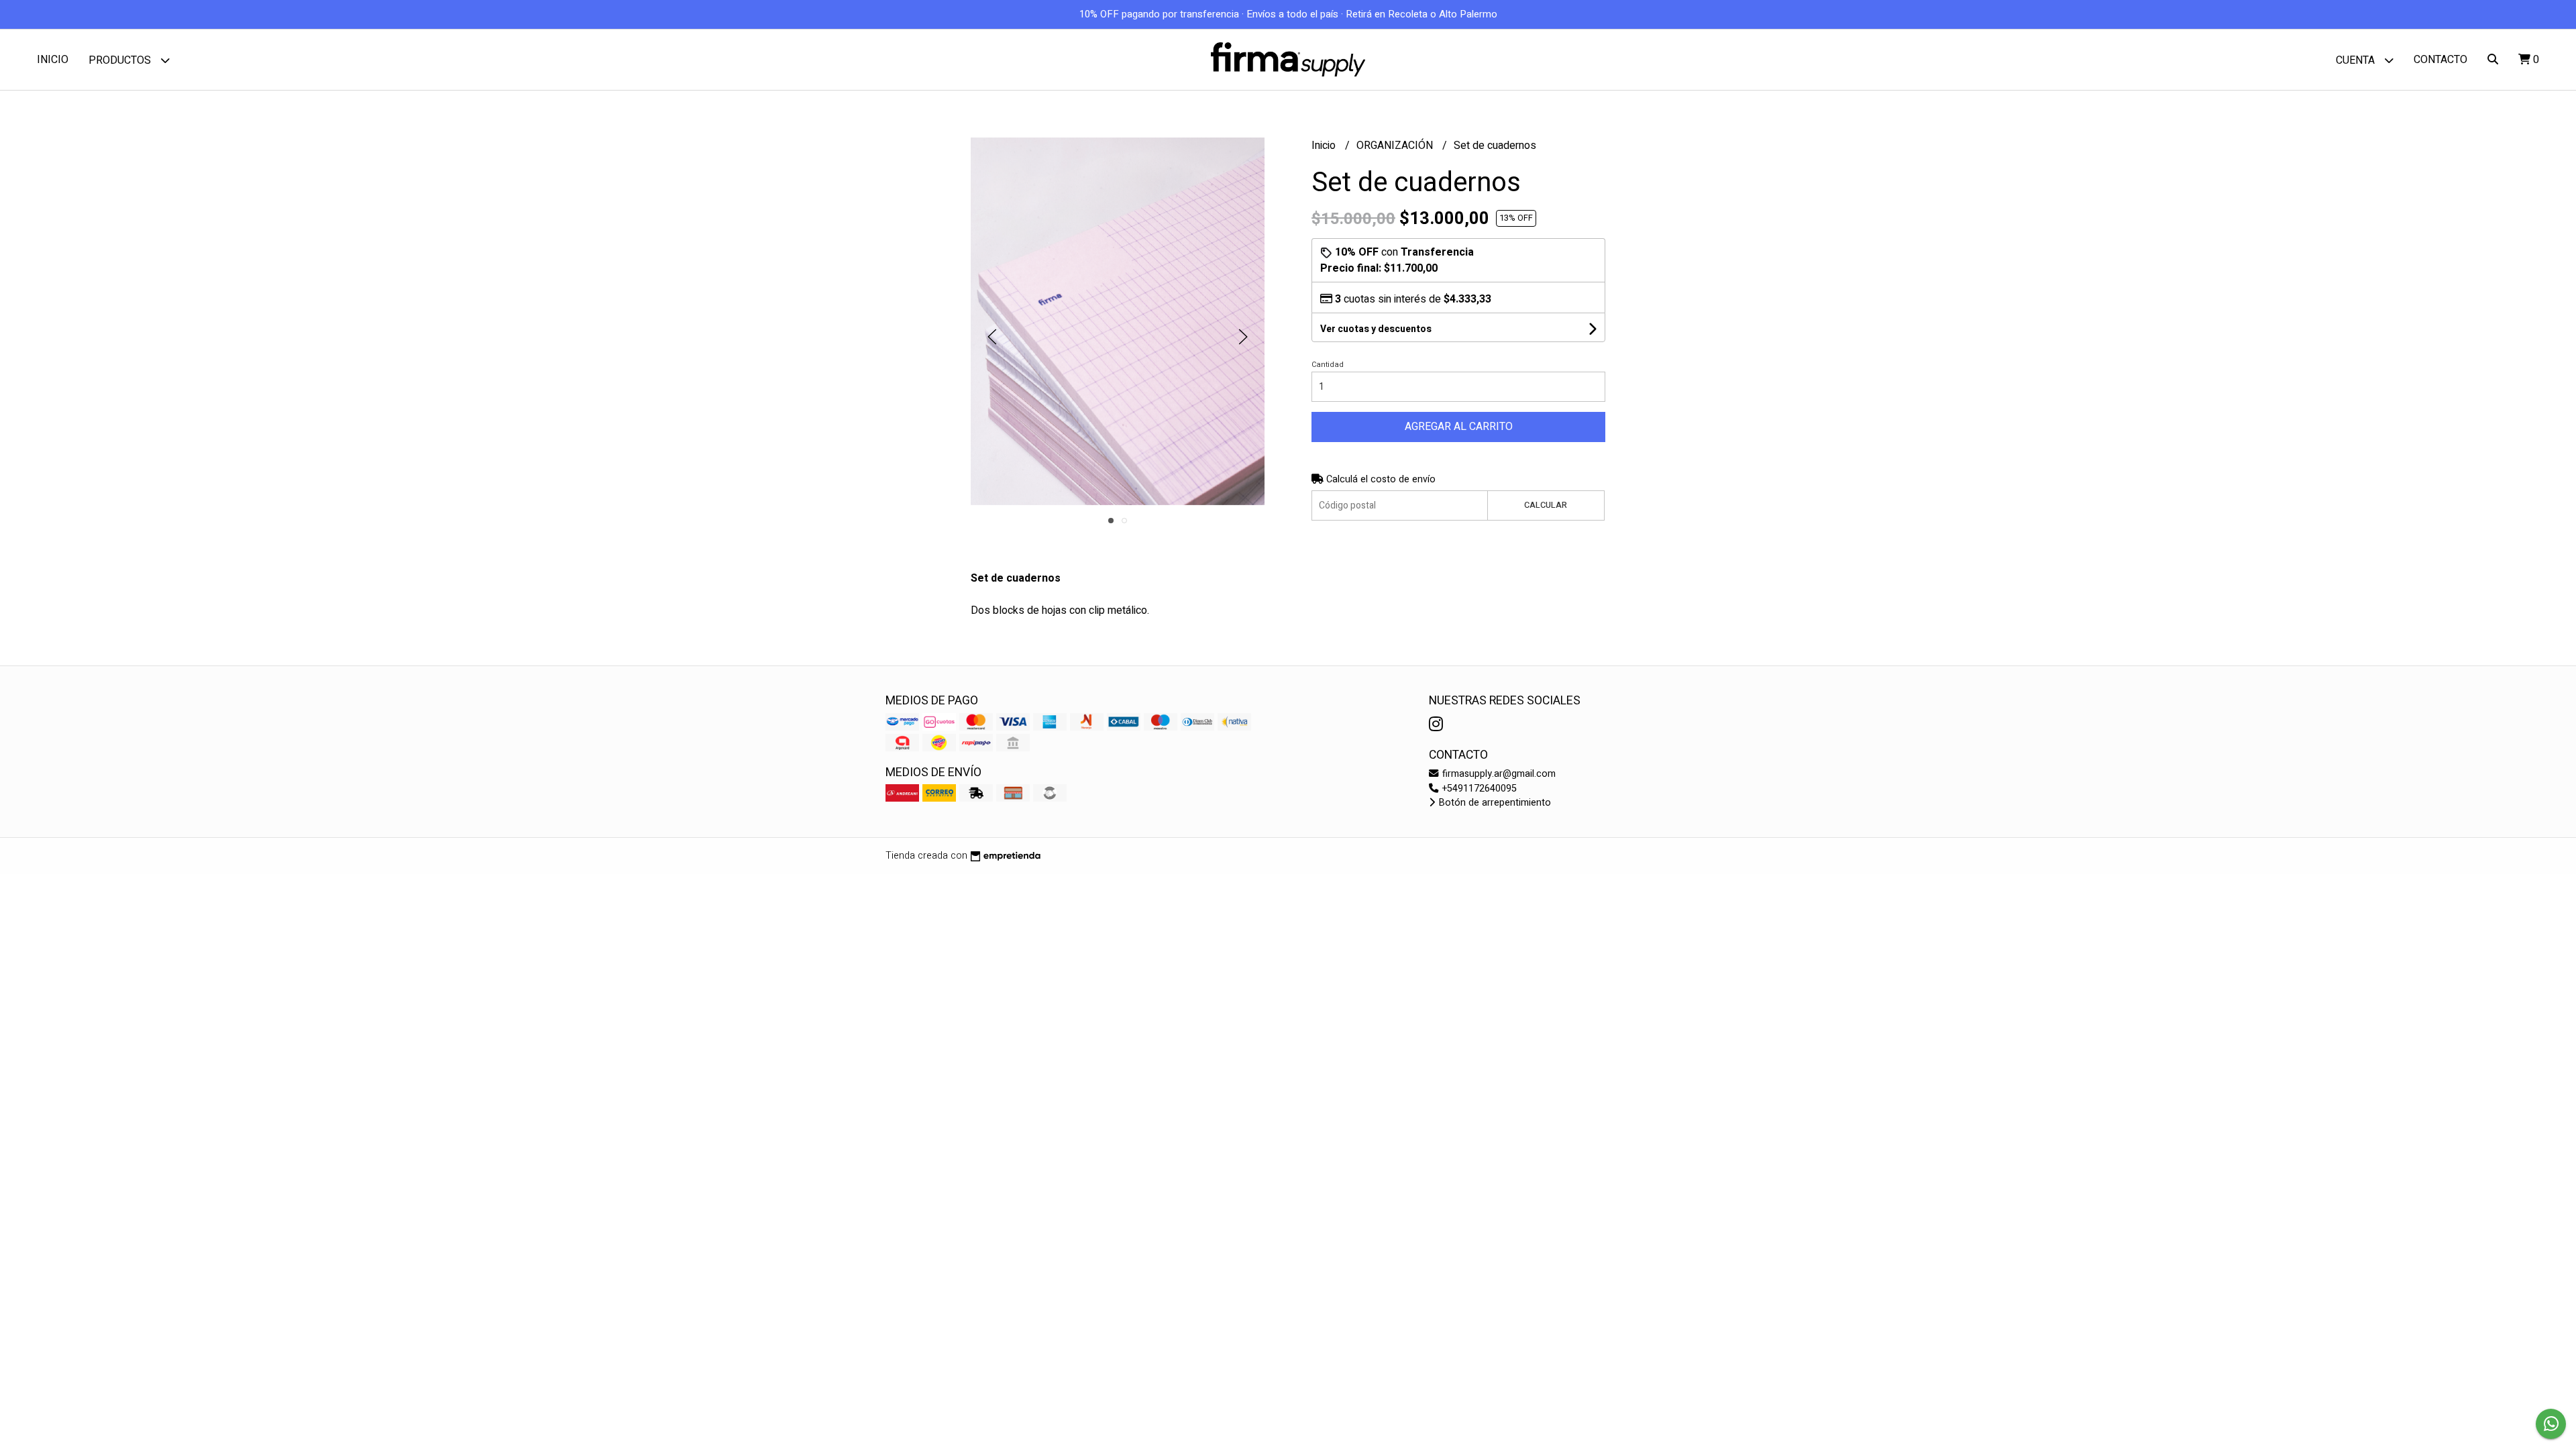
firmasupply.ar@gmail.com (1498, 774)
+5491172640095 (1478, 789)
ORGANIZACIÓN (1396, 146)
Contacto (2440, 60)
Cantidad (1328, 365)
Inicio (53, 60)
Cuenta (2357, 60)
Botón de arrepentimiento (1494, 803)
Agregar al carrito (1459, 427)
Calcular (1546, 505)
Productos (121, 60)
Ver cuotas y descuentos (1376, 329)
